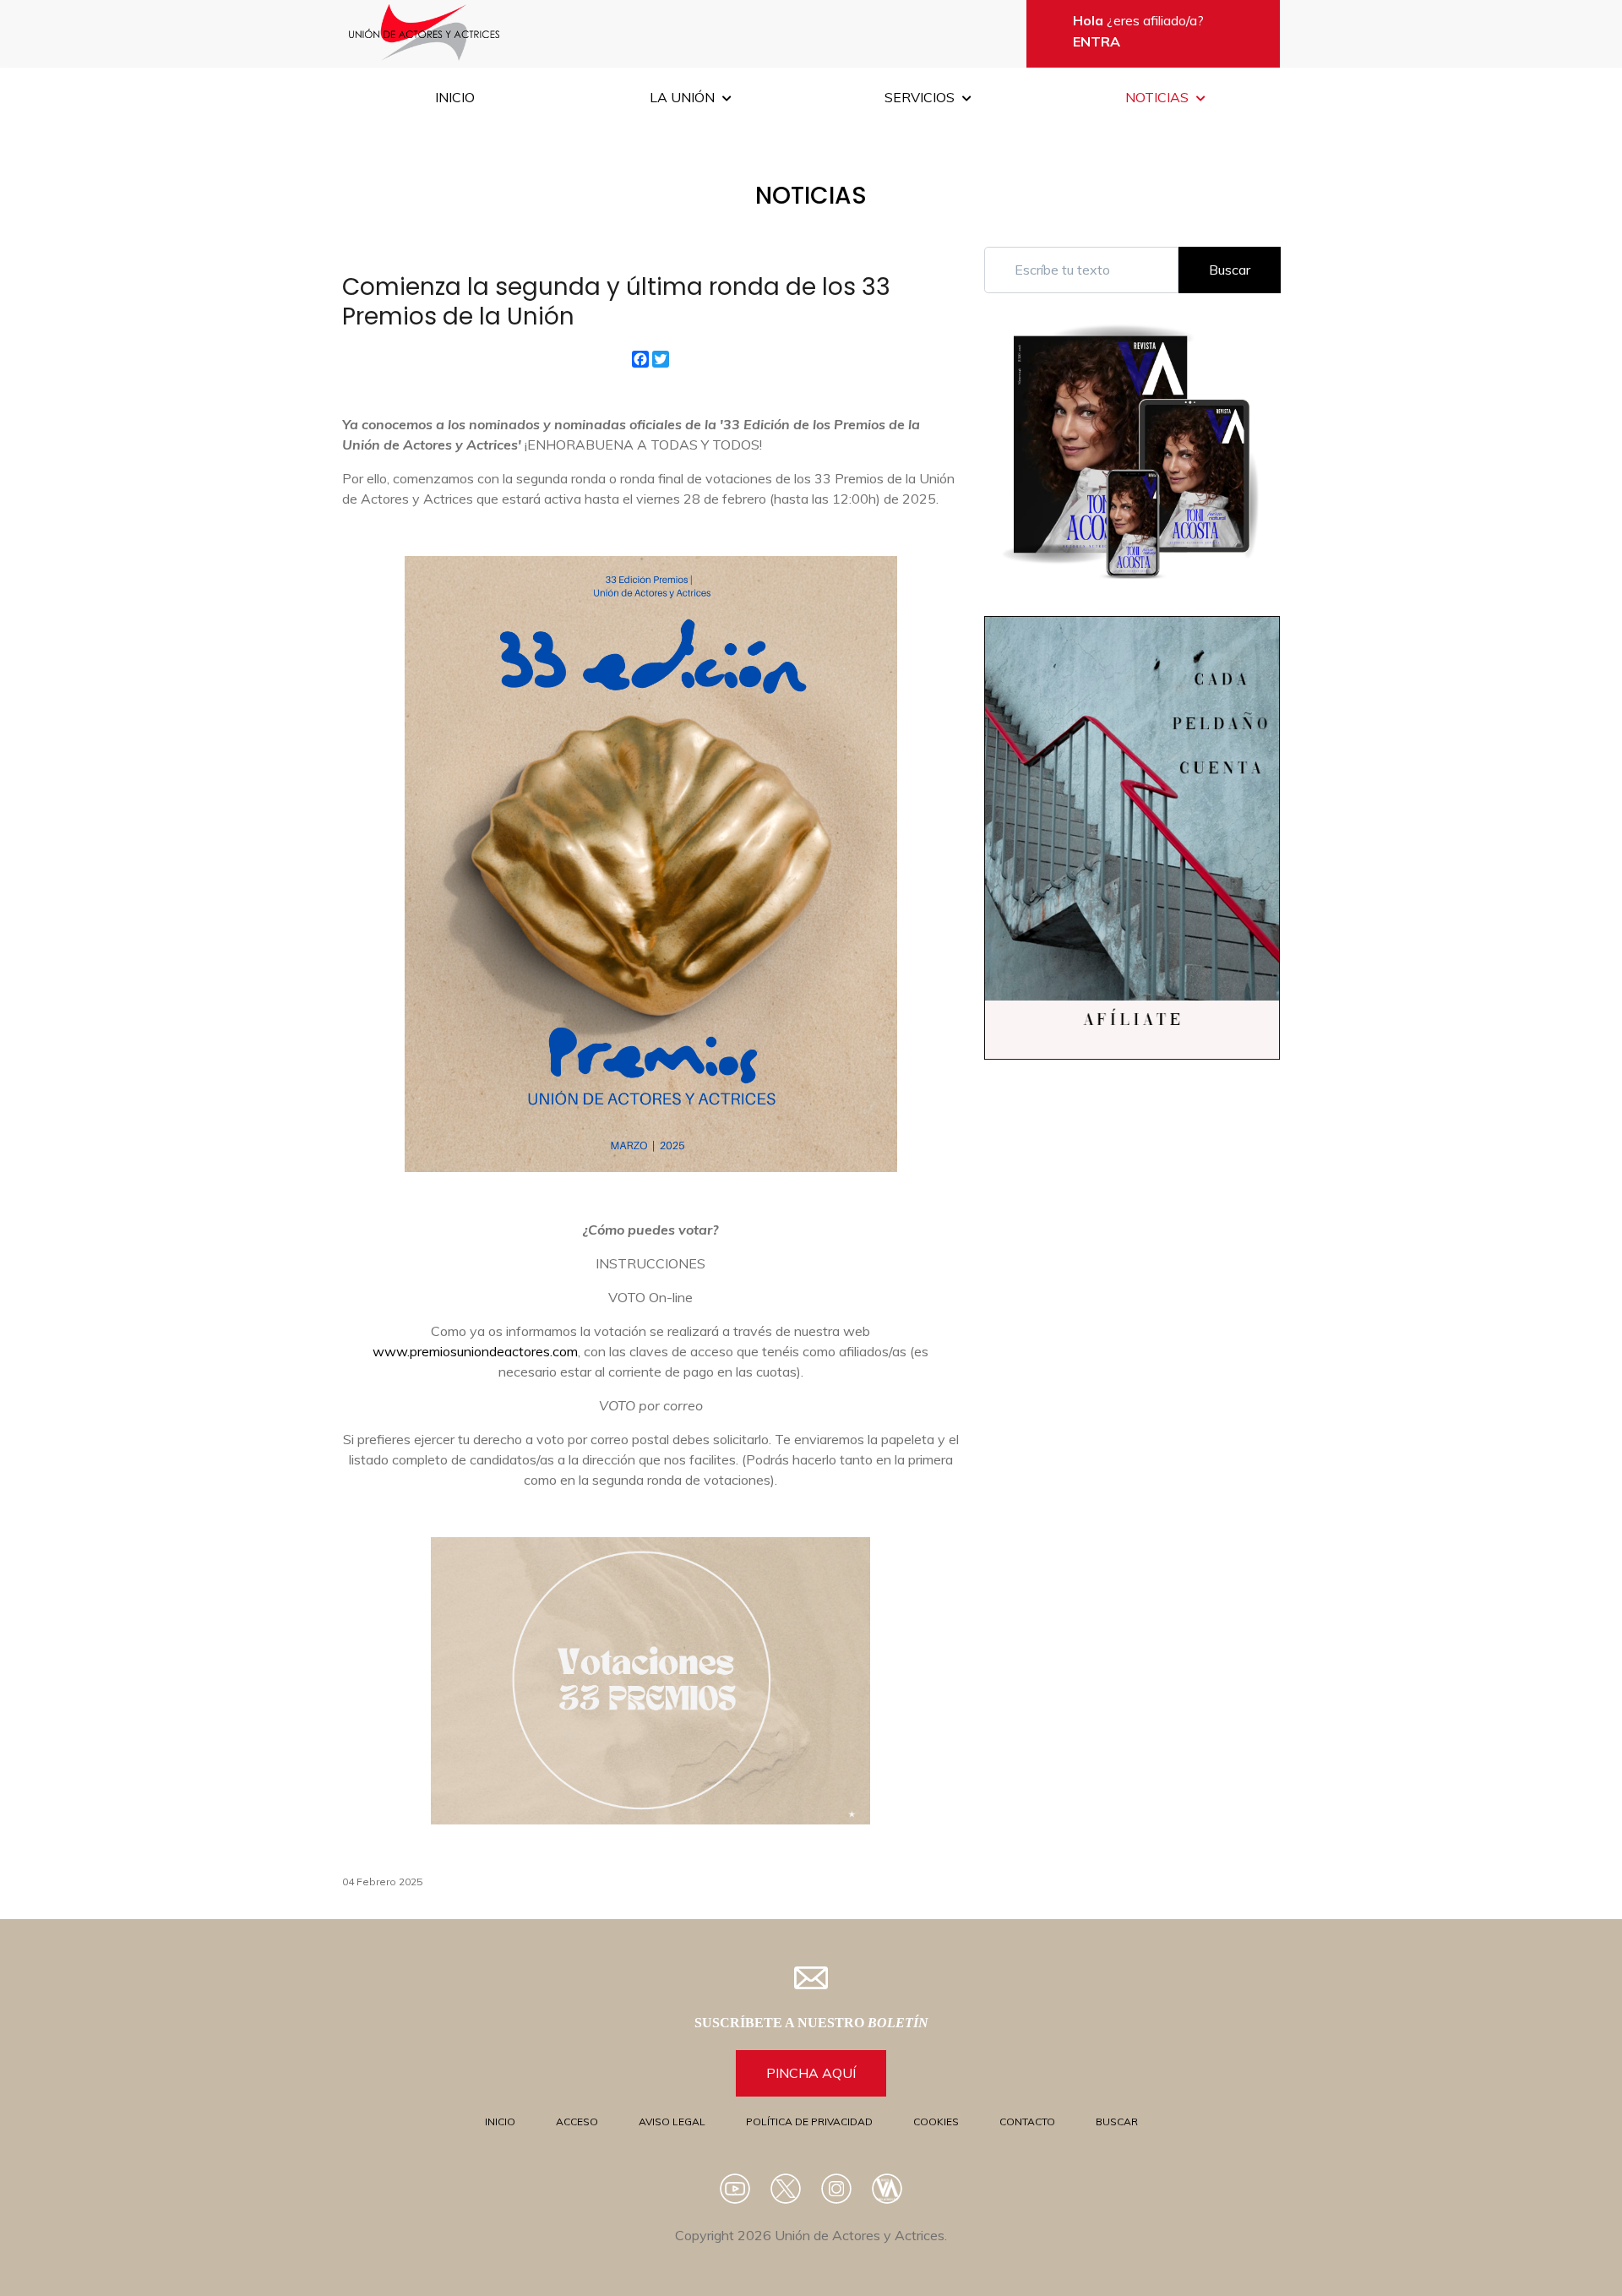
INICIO (500, 2121)
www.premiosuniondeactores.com (475, 1351)
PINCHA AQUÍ (811, 2073)
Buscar (1230, 270)
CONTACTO (1027, 2121)
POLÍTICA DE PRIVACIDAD (809, 2121)
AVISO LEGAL (672, 2121)
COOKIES (936, 2121)
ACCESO (577, 2121)
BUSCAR (1117, 2121)
